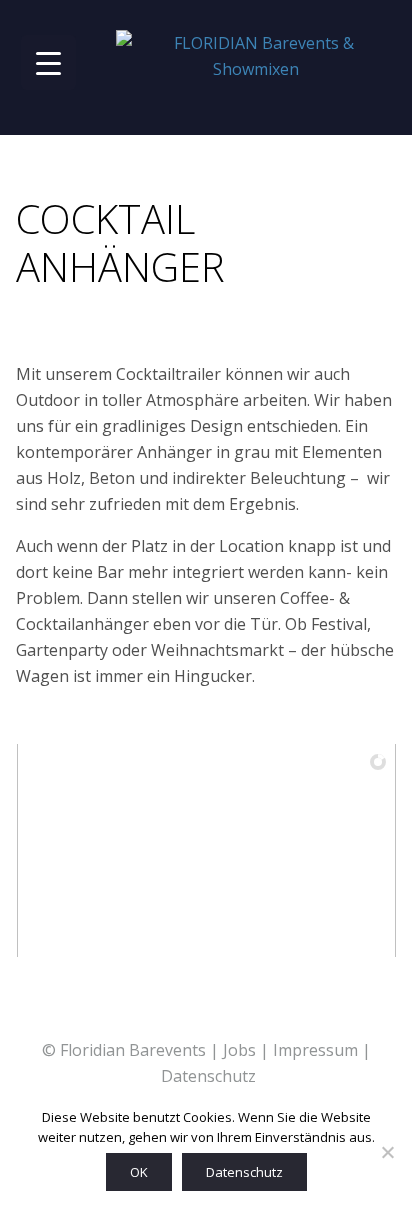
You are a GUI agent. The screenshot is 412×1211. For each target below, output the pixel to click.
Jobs (239, 1050)
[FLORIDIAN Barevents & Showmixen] (256, 56)
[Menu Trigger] (48, 62)
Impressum (315, 1050)
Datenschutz (208, 1076)
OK (139, 1172)
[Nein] (387, 1152)
